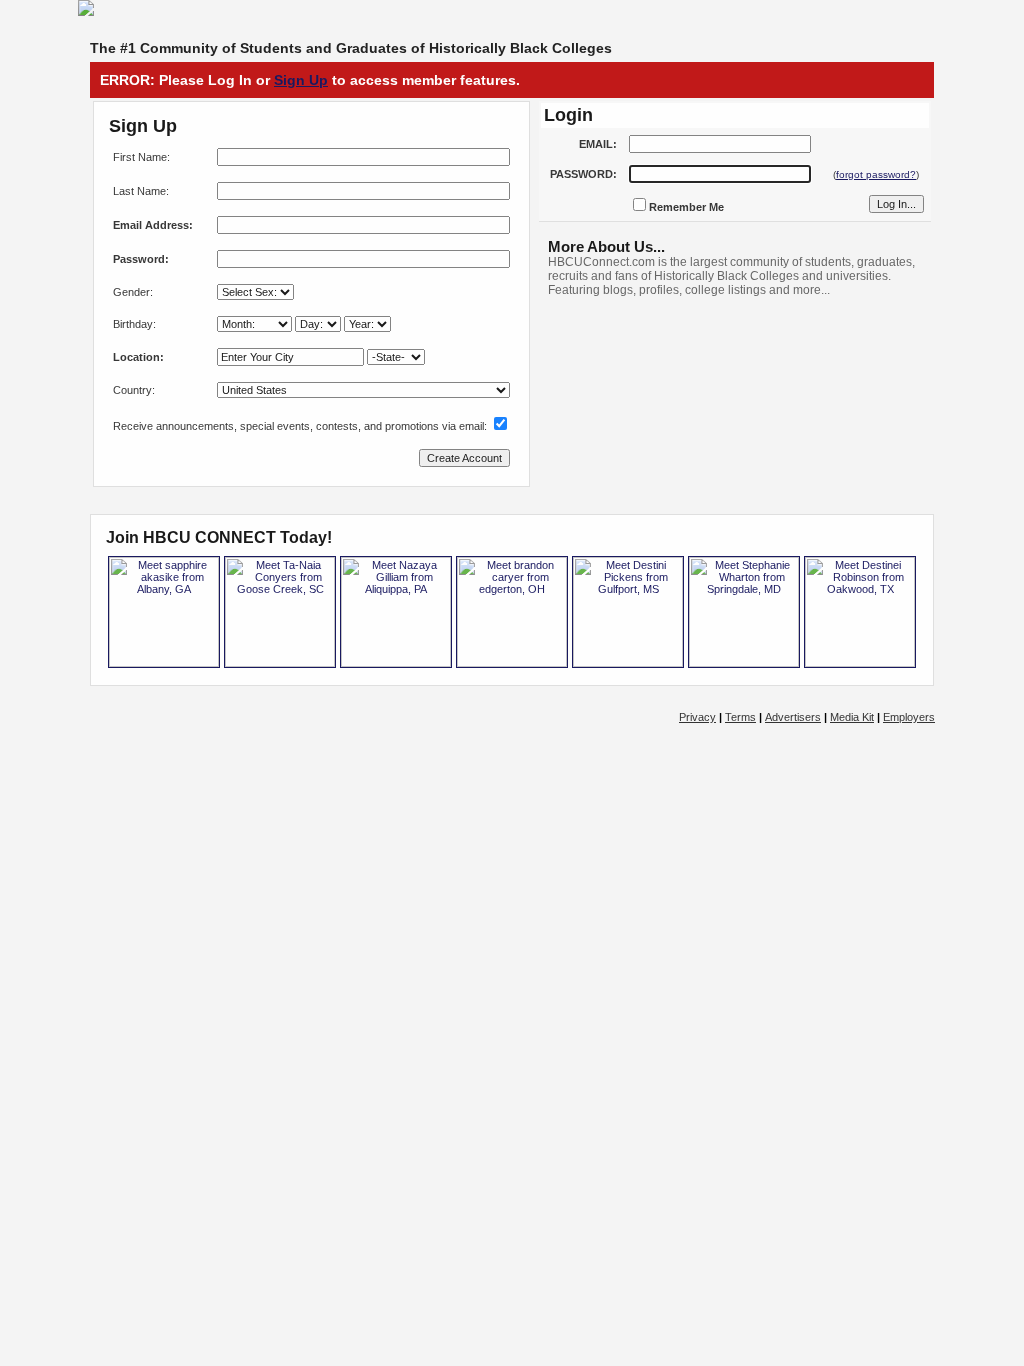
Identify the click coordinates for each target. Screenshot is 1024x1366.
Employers (909, 717)
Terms (740, 717)
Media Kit (852, 717)
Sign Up (301, 80)
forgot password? (876, 174)
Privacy (697, 717)
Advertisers (793, 717)
